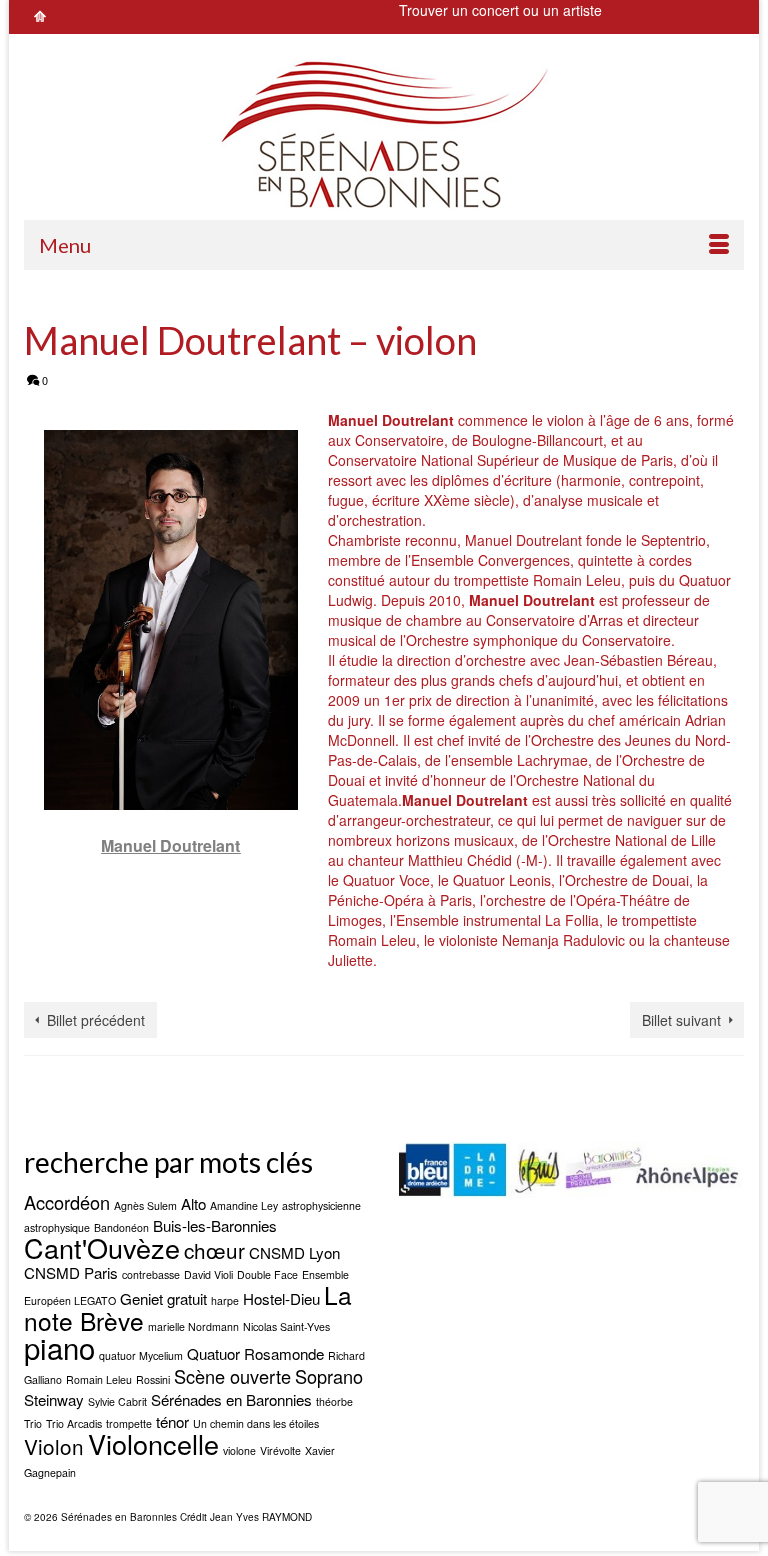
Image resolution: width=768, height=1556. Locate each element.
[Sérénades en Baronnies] (384, 134)
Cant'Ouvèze (102, 1247)
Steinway (54, 1399)
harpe (225, 1300)
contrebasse (151, 1274)
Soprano (329, 1376)
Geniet (141, 1298)
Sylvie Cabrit (117, 1401)
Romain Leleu (99, 1379)
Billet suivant (681, 1020)
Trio (33, 1423)
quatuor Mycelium (141, 1355)
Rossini (153, 1379)
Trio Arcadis (74, 1423)
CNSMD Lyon (294, 1252)
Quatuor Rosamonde (255, 1353)
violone (239, 1450)
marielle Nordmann (193, 1326)
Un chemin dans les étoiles (256, 1423)
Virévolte (280, 1450)
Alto (193, 1203)
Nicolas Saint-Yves (286, 1326)
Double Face (267, 1274)
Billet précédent (96, 1020)
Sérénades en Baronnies (231, 1399)
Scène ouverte (232, 1376)
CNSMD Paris (71, 1272)
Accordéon (67, 1202)
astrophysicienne (321, 1205)
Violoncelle (153, 1443)
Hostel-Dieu (281, 1298)
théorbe (334, 1401)
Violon (54, 1446)
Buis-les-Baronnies (215, 1225)
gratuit (187, 1298)
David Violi (208, 1274)
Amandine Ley (244, 1205)
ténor (172, 1421)
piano (59, 1347)
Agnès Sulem (145, 1205)
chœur (214, 1250)
